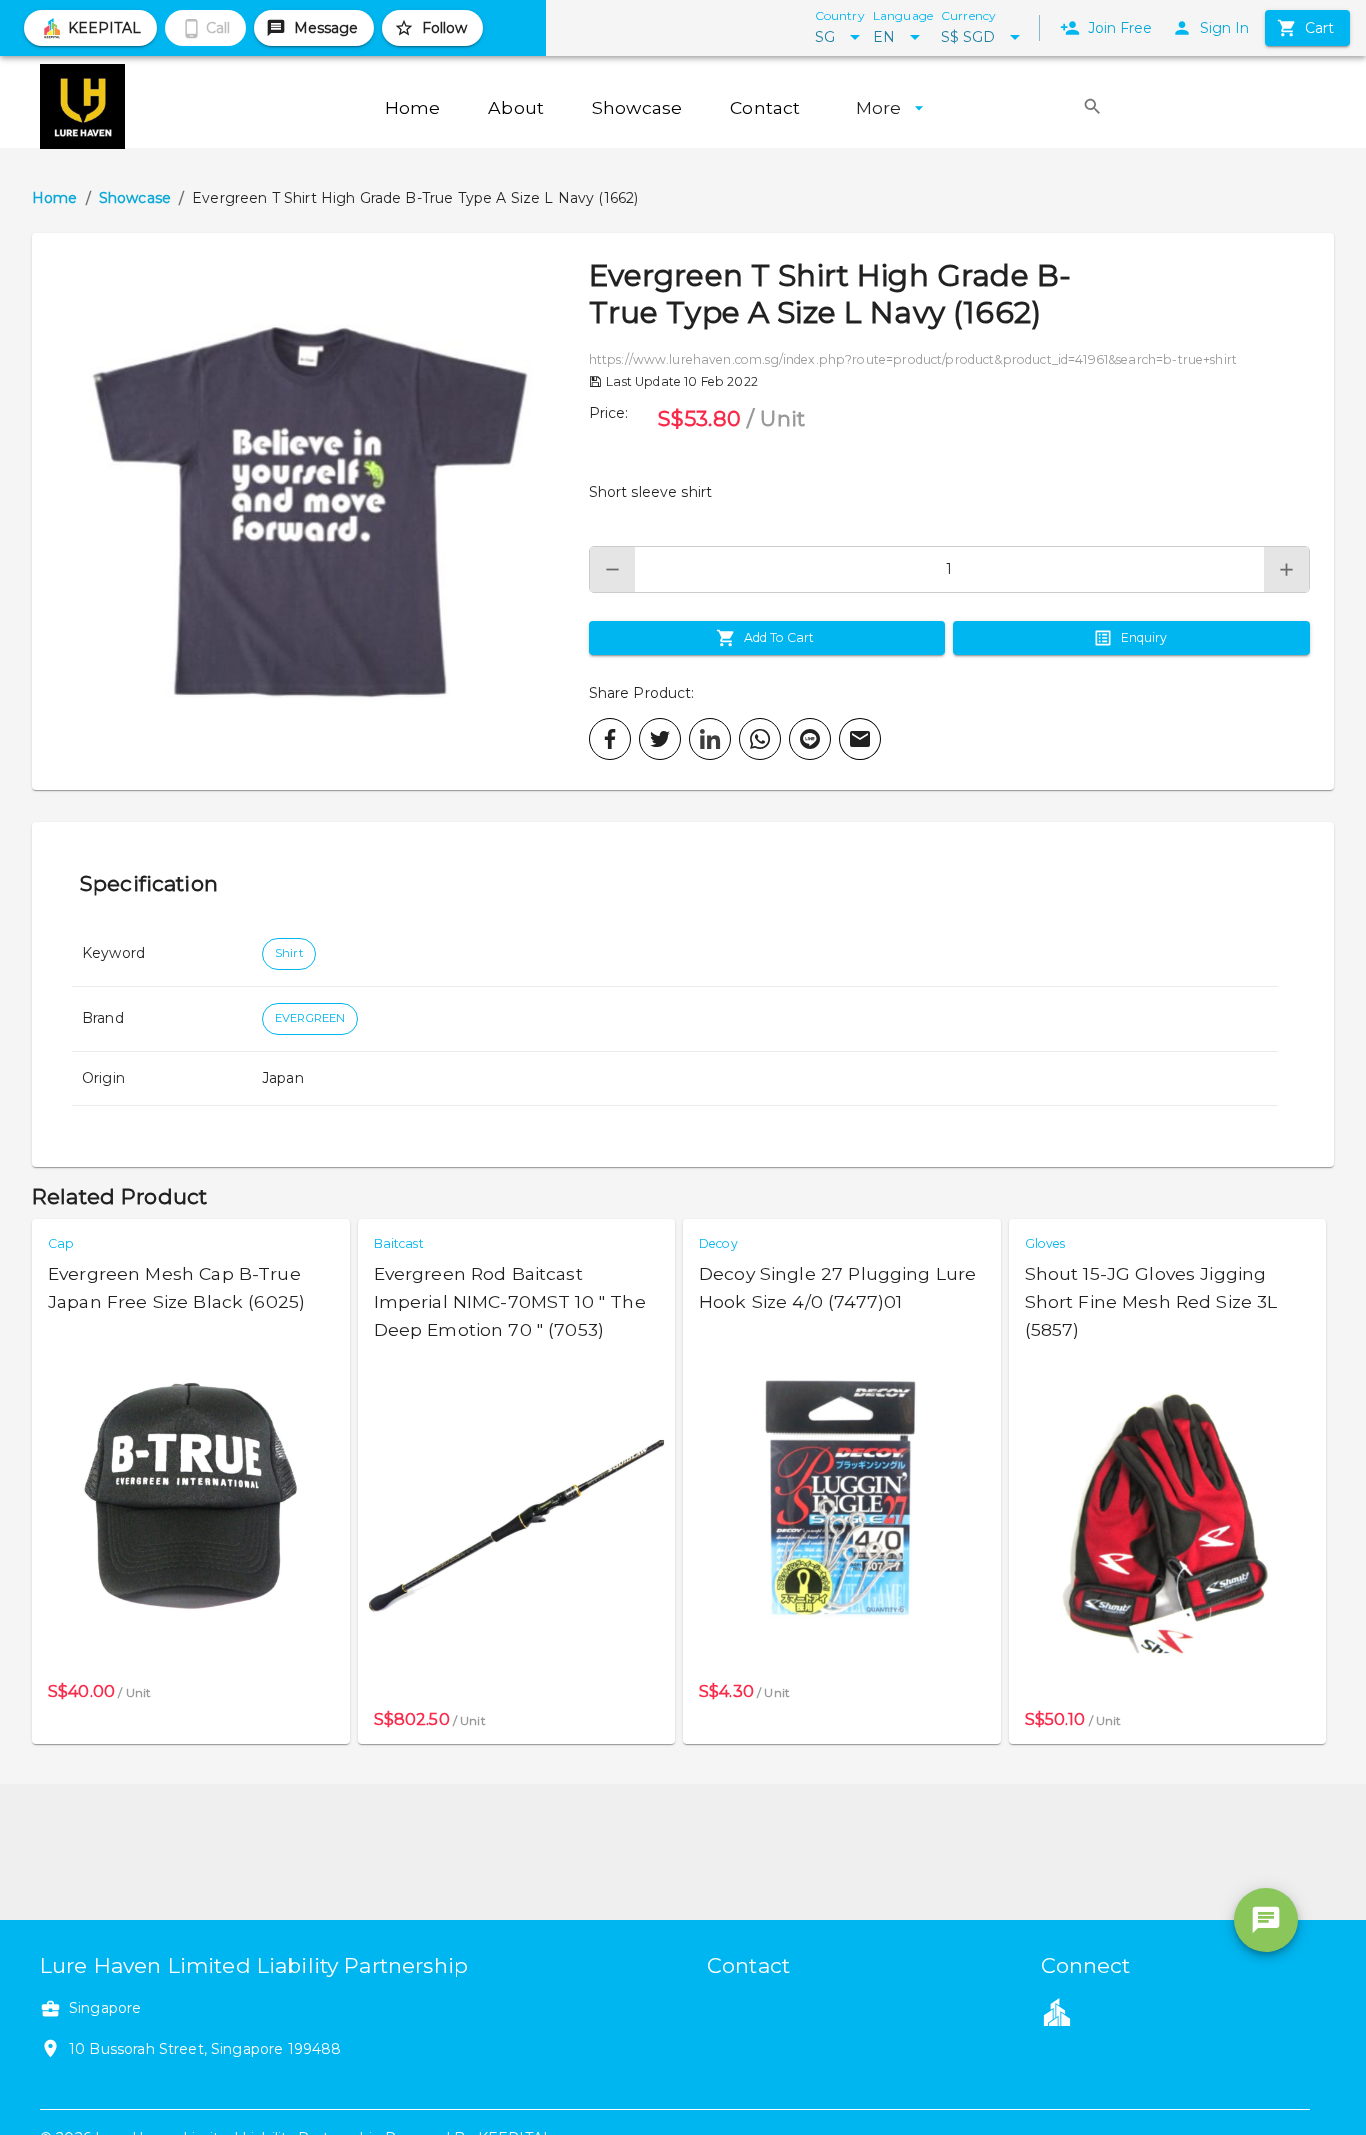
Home (55, 198)
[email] (860, 739)
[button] (310, 511)
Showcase (135, 198)
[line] (810, 739)
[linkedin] (710, 739)
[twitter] (660, 739)
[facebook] (610, 739)
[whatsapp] (760, 739)
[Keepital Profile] (1057, 2011)
